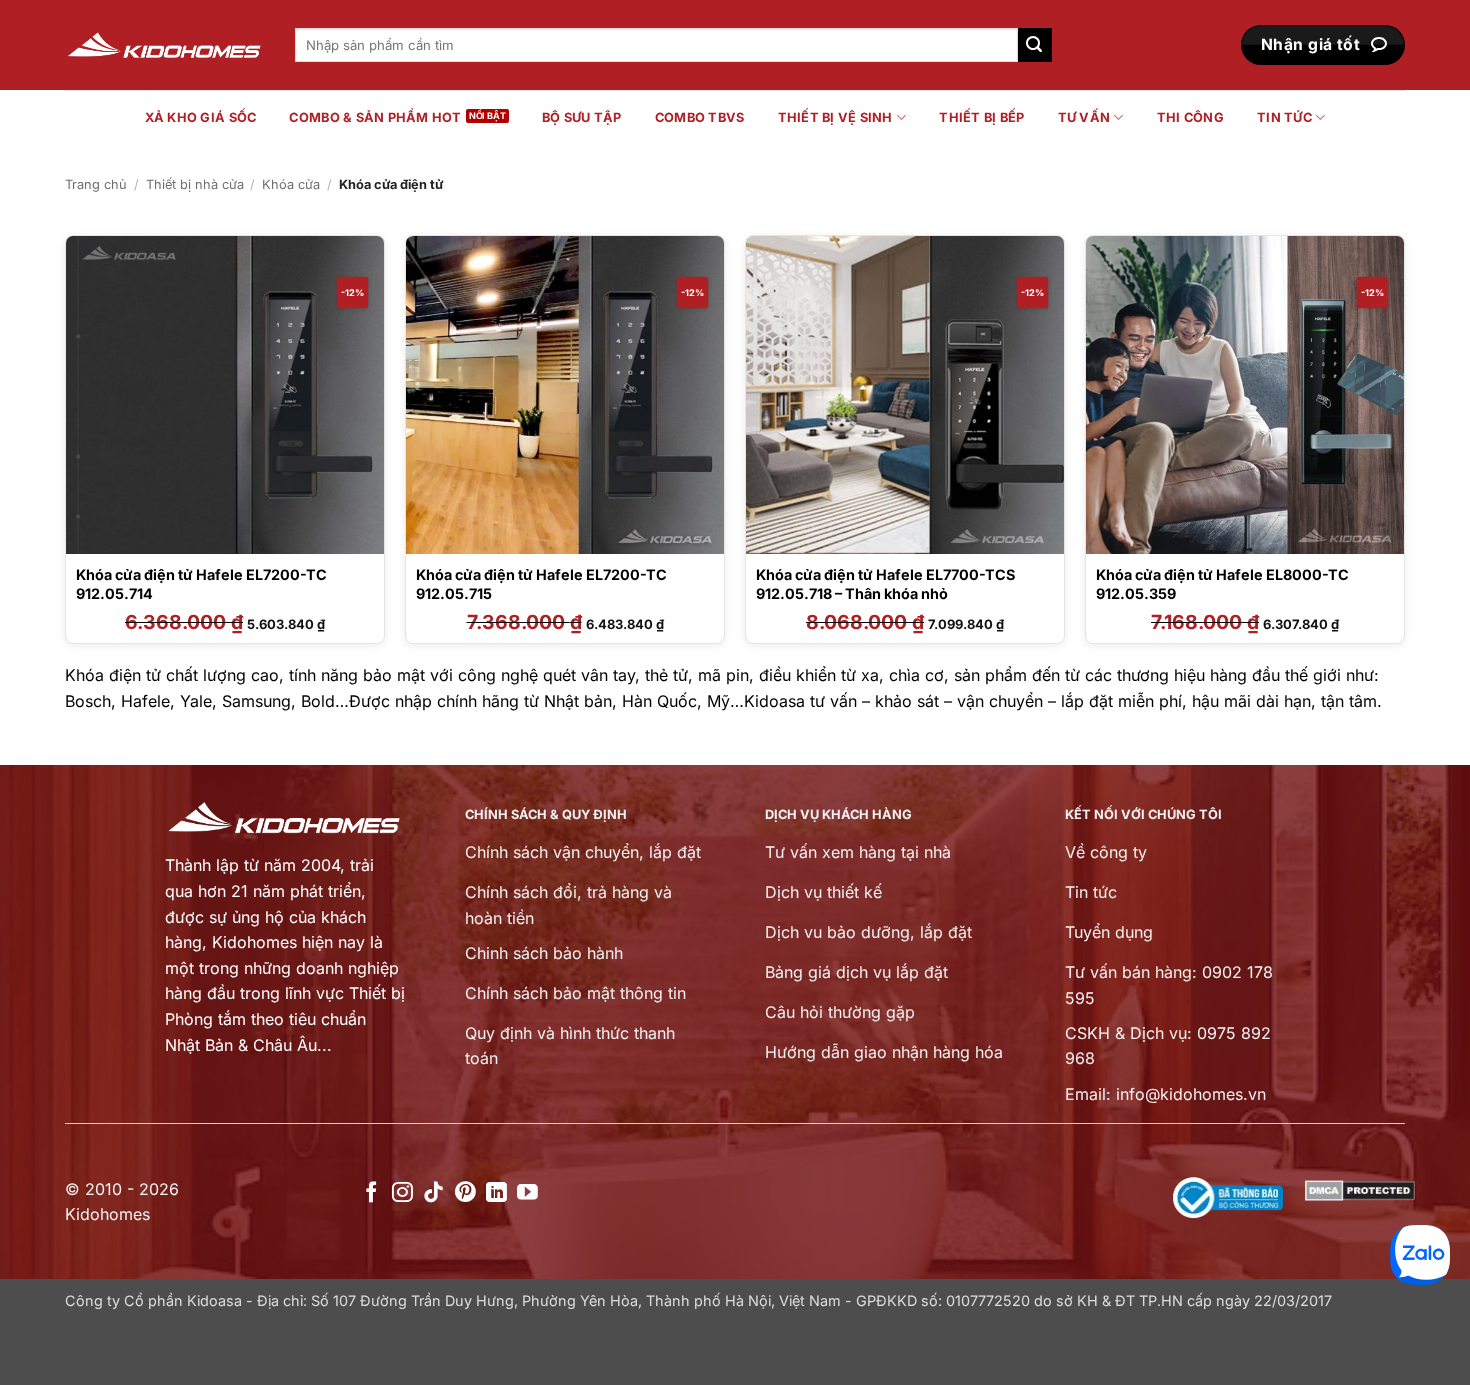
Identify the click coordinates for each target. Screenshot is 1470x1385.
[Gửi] (1035, 45)
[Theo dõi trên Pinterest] (465, 1193)
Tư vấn (1084, 117)
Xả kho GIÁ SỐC (201, 117)
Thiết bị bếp (981, 117)
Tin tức (1284, 117)
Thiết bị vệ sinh (835, 117)
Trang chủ (96, 184)
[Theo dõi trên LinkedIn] (496, 1193)
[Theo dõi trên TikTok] (433, 1193)
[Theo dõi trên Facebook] (371, 1193)
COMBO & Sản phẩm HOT (375, 117)
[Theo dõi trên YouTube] (527, 1193)
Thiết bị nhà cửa (195, 184)
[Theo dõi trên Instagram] (402, 1193)
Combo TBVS (700, 117)
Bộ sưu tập (582, 117)
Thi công (1190, 117)
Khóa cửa (291, 184)
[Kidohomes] (165, 45)
